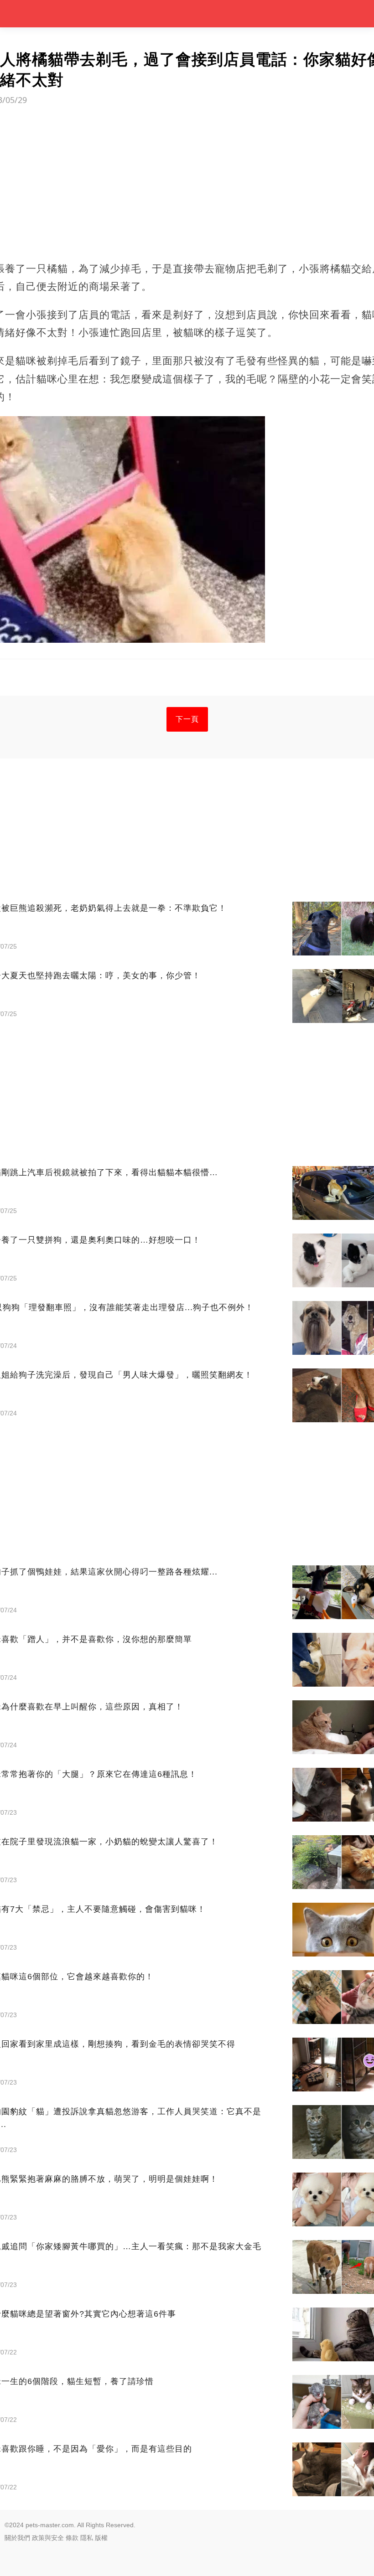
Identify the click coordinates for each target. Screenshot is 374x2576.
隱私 (87, 2538)
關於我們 (17, 2538)
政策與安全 (48, 2538)
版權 (101, 2538)
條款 (72, 2538)
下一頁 (187, 719)
